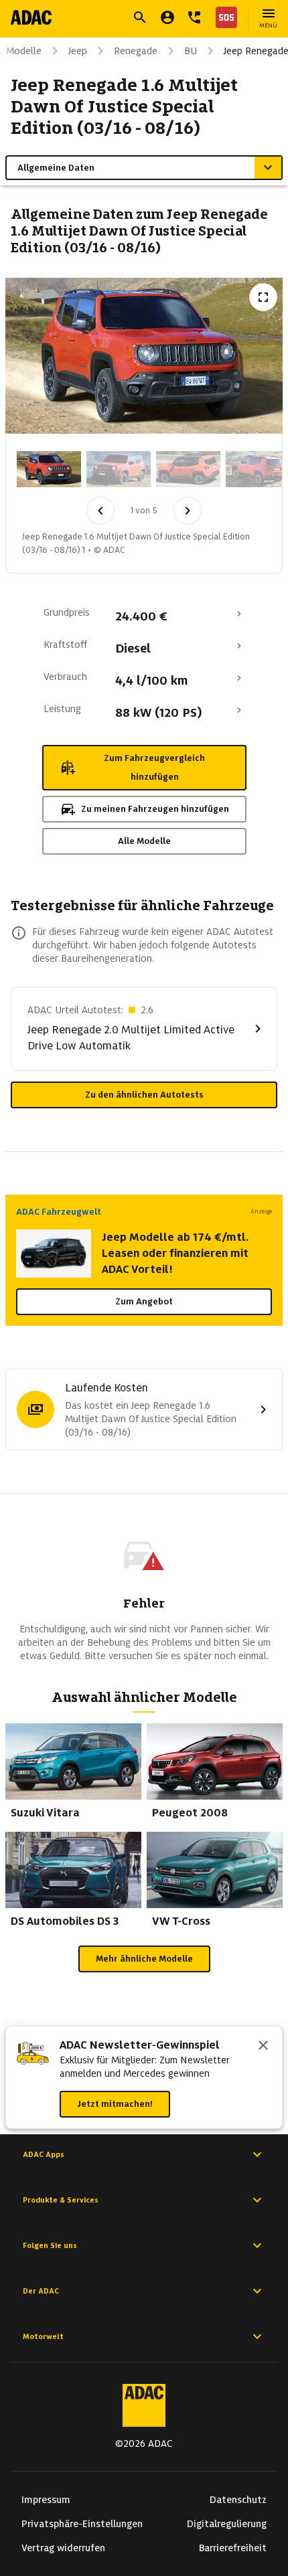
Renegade (136, 51)
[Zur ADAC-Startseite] (31, 17)
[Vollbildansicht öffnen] (263, 297)
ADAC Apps (44, 2154)
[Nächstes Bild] (188, 511)
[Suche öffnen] (140, 17)
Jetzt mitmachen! (115, 2104)
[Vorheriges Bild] (100, 511)
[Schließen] (263, 2047)
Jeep (78, 51)
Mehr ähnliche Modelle (144, 1959)
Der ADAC (41, 2291)
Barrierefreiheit (233, 2548)
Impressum (46, 2500)
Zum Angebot (144, 1301)
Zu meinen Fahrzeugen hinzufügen (155, 809)
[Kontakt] (194, 17)
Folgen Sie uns (50, 2245)
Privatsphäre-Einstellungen (82, 2524)
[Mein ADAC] (167, 17)
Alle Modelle (144, 841)
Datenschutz (238, 2500)
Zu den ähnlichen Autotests (144, 1095)
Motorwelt (43, 2336)
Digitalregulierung (227, 2524)
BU (191, 51)
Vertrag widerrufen (63, 2548)
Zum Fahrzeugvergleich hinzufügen (154, 767)
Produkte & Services (61, 2200)
